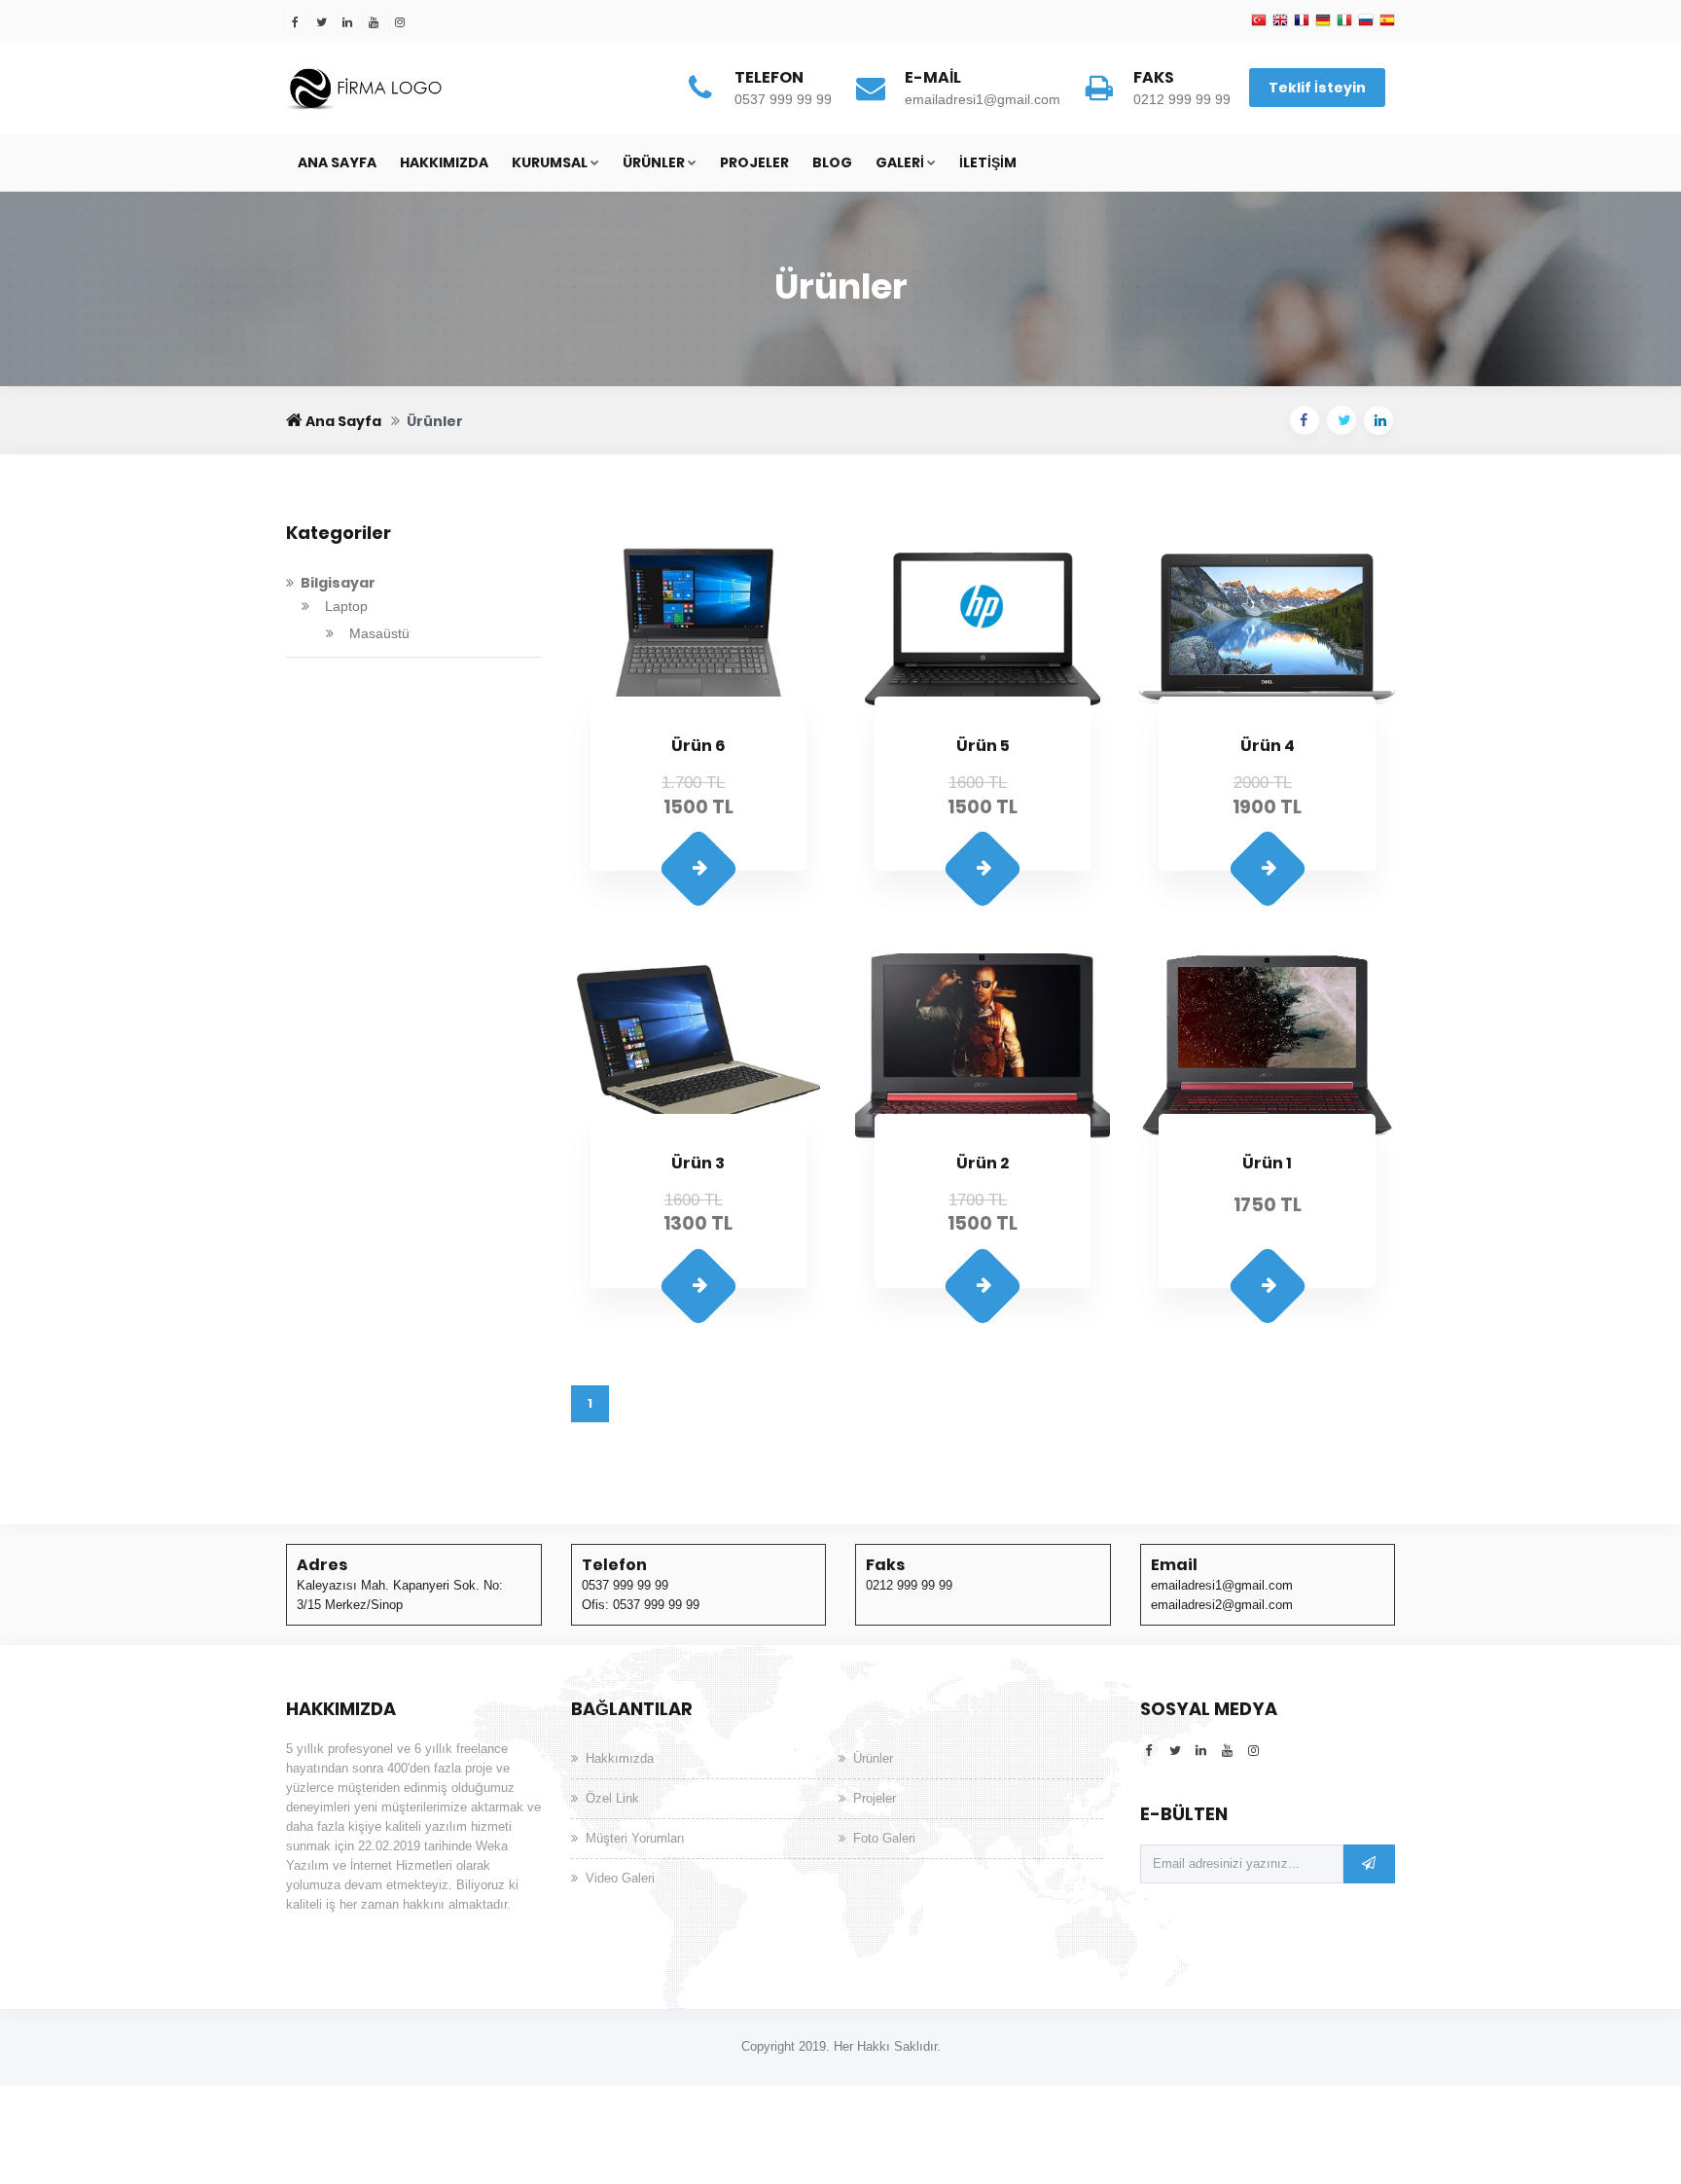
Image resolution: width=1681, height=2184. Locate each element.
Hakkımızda (444, 162)
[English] (1280, 21)
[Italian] (1344, 21)
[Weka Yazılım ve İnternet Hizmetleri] (432, 87)
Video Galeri (620, 1878)
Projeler (754, 162)
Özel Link (612, 1798)
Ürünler (654, 162)
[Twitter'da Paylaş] (1341, 420)
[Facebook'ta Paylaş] (1305, 420)
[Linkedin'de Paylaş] (1378, 420)
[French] (1302, 21)
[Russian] (1366, 21)
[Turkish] (1259, 21)
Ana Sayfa (337, 162)
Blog (832, 162)
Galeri (900, 162)
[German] (1323, 21)
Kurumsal (550, 162)
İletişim (988, 162)
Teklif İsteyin (1317, 88)
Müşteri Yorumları (635, 1838)
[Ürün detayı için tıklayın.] (698, 869)
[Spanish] (1387, 21)
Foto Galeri (884, 1838)
